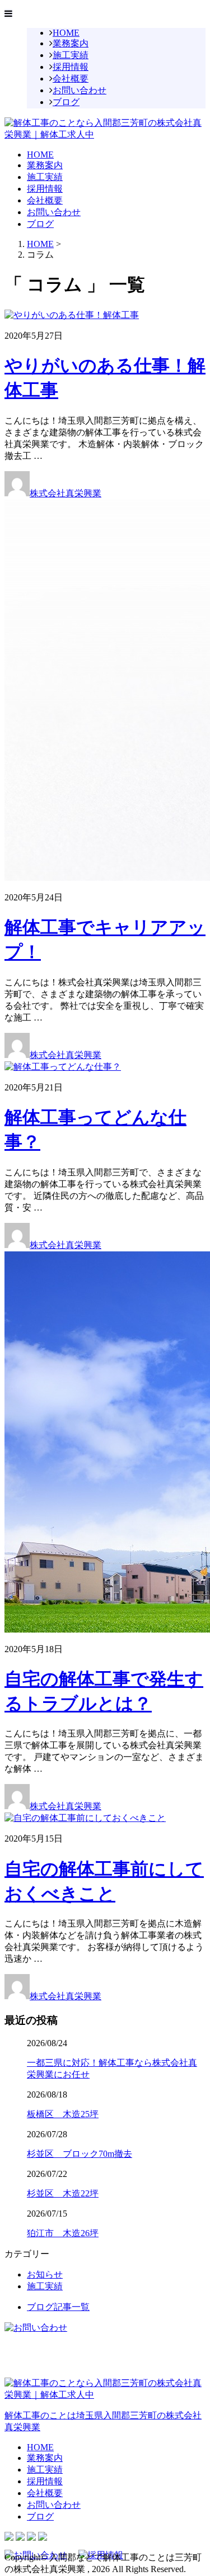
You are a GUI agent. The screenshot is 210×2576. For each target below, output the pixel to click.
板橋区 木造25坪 (63, 2114)
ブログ (66, 102)
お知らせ (45, 2274)
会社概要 (71, 79)
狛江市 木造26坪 (63, 2233)
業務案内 (71, 43)
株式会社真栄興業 (66, 493)
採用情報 (71, 67)
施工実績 (71, 55)
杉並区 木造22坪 (63, 2193)
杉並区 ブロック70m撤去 (80, 2154)
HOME (66, 33)
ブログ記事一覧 (58, 2307)
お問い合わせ (80, 90)
